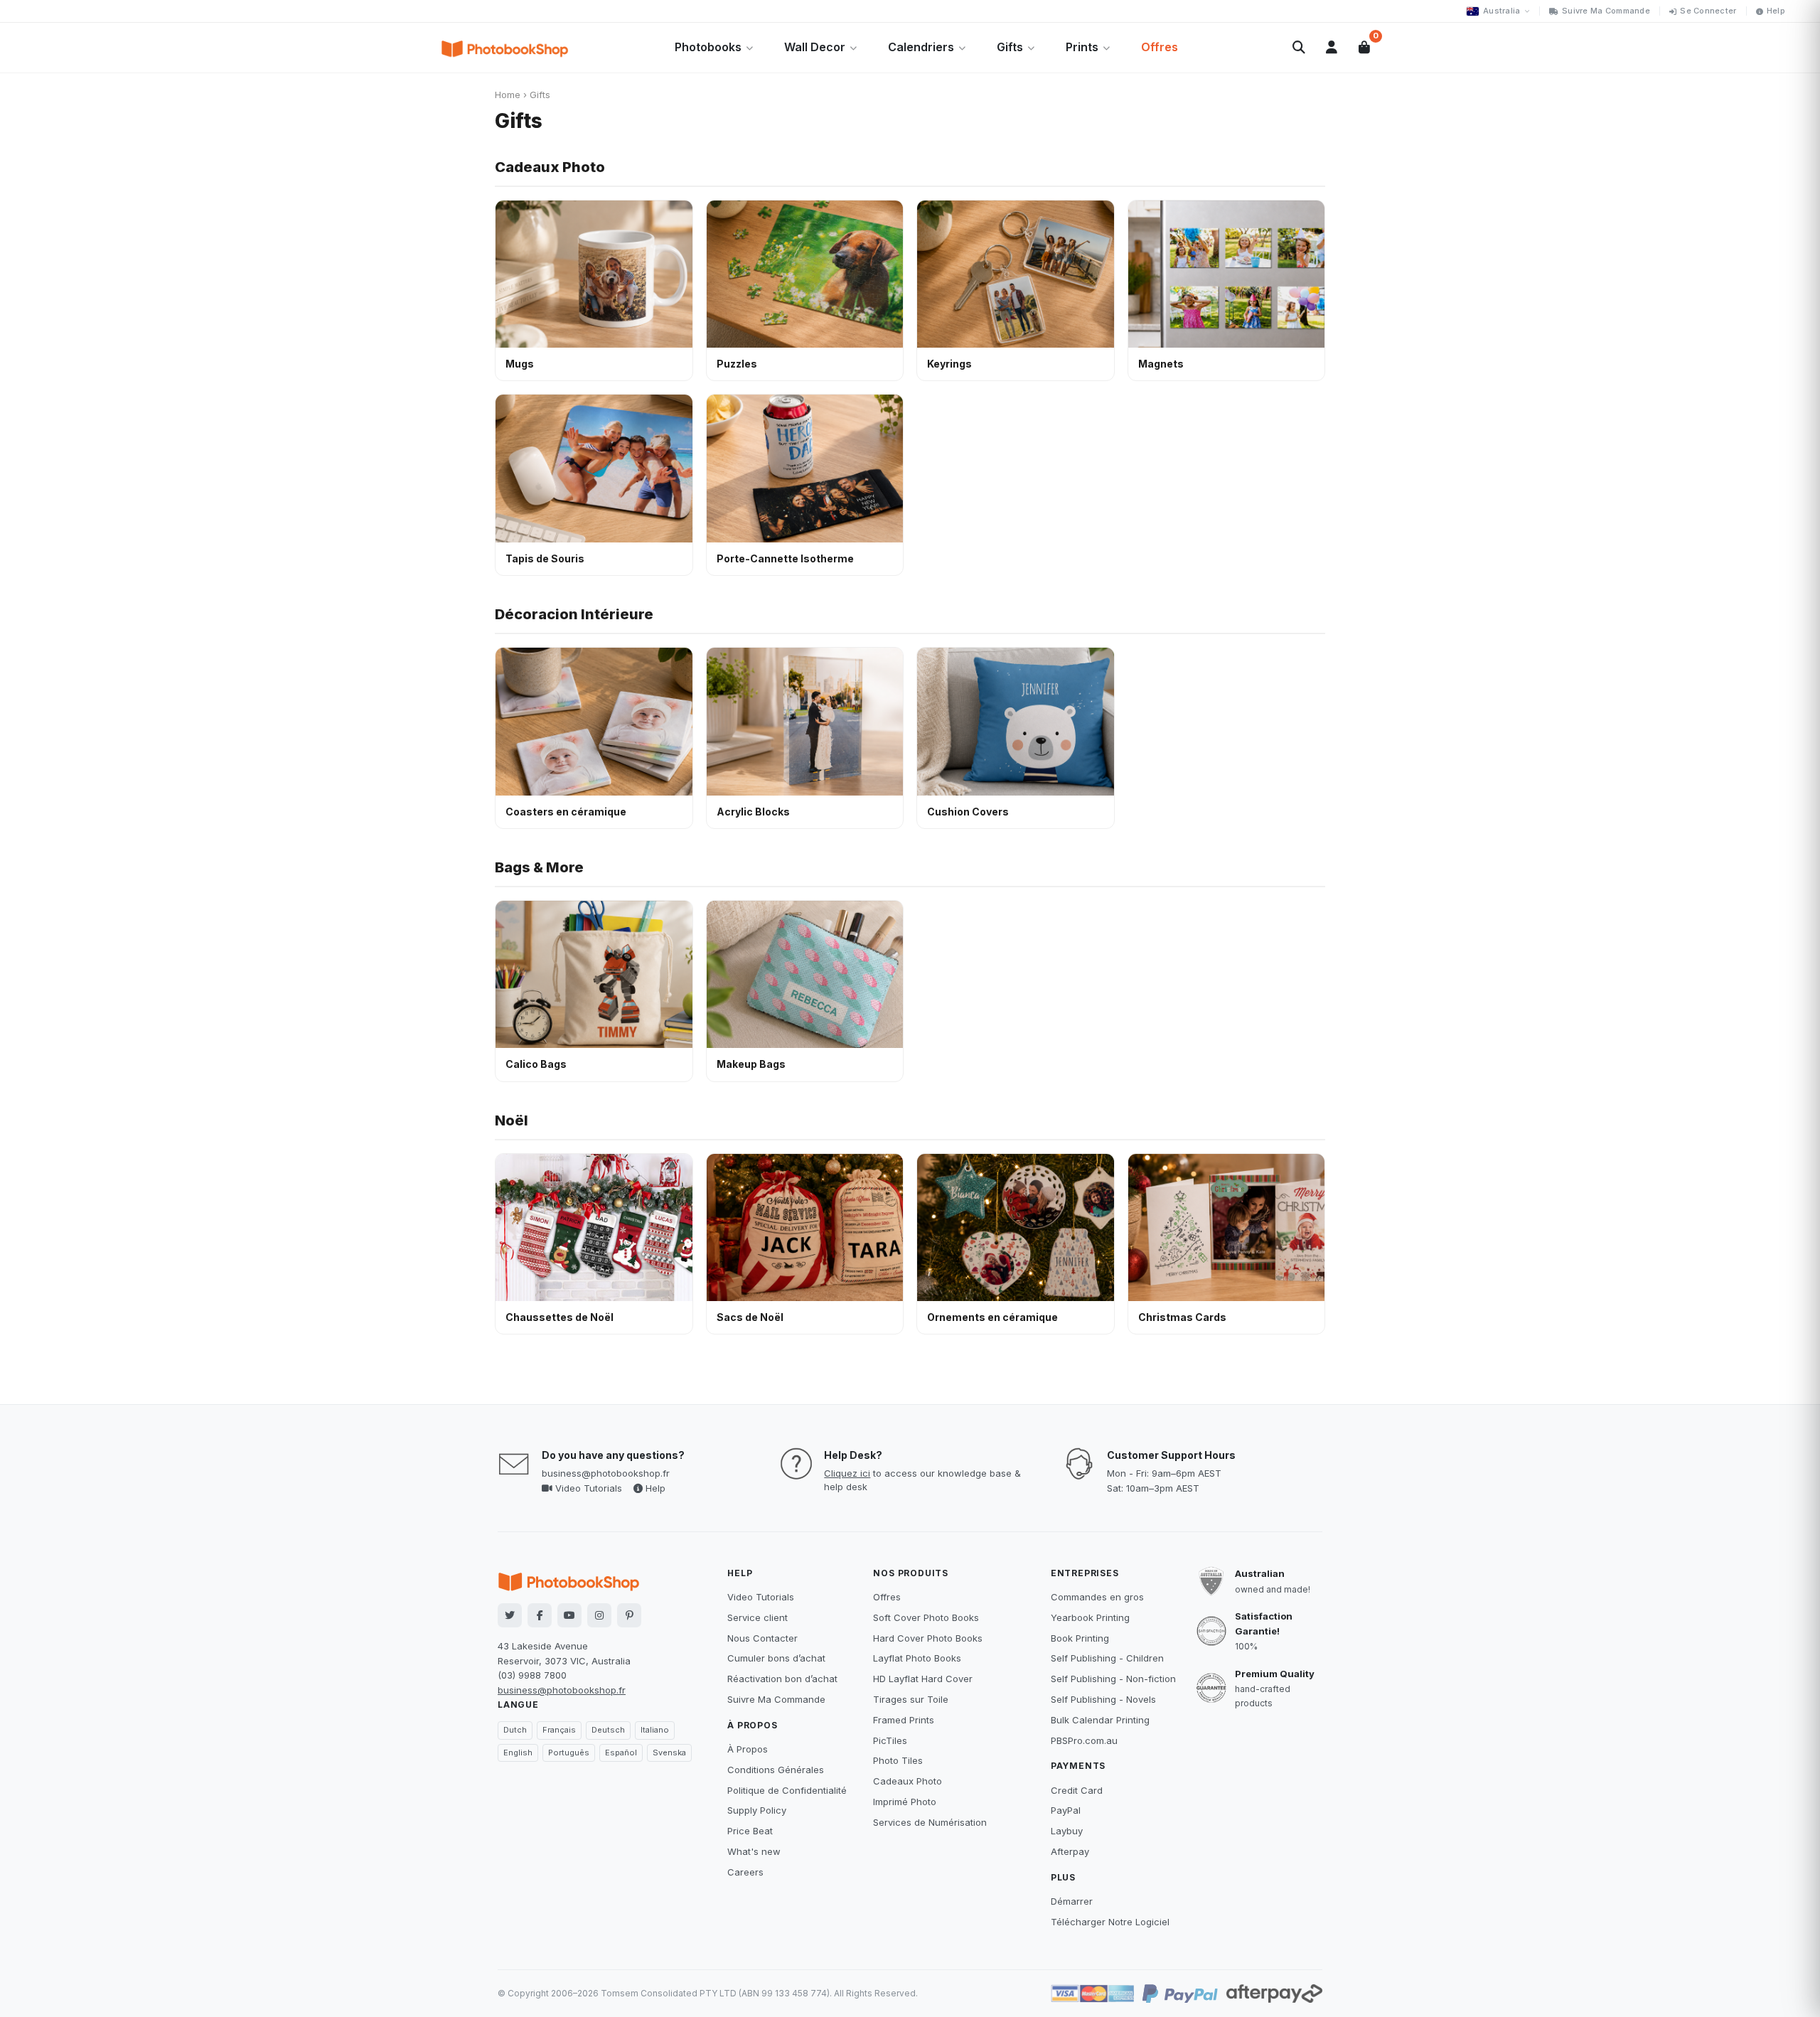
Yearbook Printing (1090, 1617)
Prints (1082, 47)
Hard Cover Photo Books (928, 1638)
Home (508, 95)
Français (559, 1730)
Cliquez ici (847, 1473)
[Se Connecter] (1332, 48)
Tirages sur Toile (911, 1699)
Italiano (655, 1730)
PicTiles (890, 1740)
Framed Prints (904, 1720)
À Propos (748, 1749)
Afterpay (1070, 1851)
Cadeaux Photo (550, 167)
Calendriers (921, 47)
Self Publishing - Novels (1103, 1699)
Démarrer (1072, 1901)
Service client (758, 1617)
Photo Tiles (898, 1760)
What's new (754, 1851)
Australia (1501, 11)
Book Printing (1080, 1638)
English (518, 1753)
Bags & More (539, 867)
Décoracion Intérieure (574, 614)
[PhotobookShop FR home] (505, 48)
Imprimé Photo (905, 1802)
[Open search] (1299, 48)
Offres (1160, 47)
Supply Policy (757, 1810)
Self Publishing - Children (1107, 1658)
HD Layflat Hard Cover (923, 1679)
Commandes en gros (1097, 1597)
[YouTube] (569, 1615)
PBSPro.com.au (1084, 1740)
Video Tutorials (587, 1488)
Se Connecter (1708, 11)
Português (569, 1753)
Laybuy (1067, 1831)
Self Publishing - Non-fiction (1113, 1679)
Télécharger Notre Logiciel (1110, 1922)
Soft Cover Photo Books (926, 1617)
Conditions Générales (776, 1770)
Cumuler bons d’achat (776, 1658)
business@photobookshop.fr (606, 1473)
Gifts (1010, 47)
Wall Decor (815, 47)
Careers (745, 1872)
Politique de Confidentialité (787, 1790)
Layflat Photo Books (917, 1658)
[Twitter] (510, 1615)
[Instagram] (599, 1615)
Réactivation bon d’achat (782, 1679)
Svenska (669, 1753)
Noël (512, 1120)
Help (1776, 11)
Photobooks (708, 47)
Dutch (515, 1730)
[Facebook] (540, 1615)
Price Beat (750, 1831)
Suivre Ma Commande (1606, 11)
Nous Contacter (762, 1638)
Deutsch (608, 1730)
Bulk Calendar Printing (1100, 1720)
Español (621, 1753)
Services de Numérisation (930, 1822)
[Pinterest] (629, 1615)
